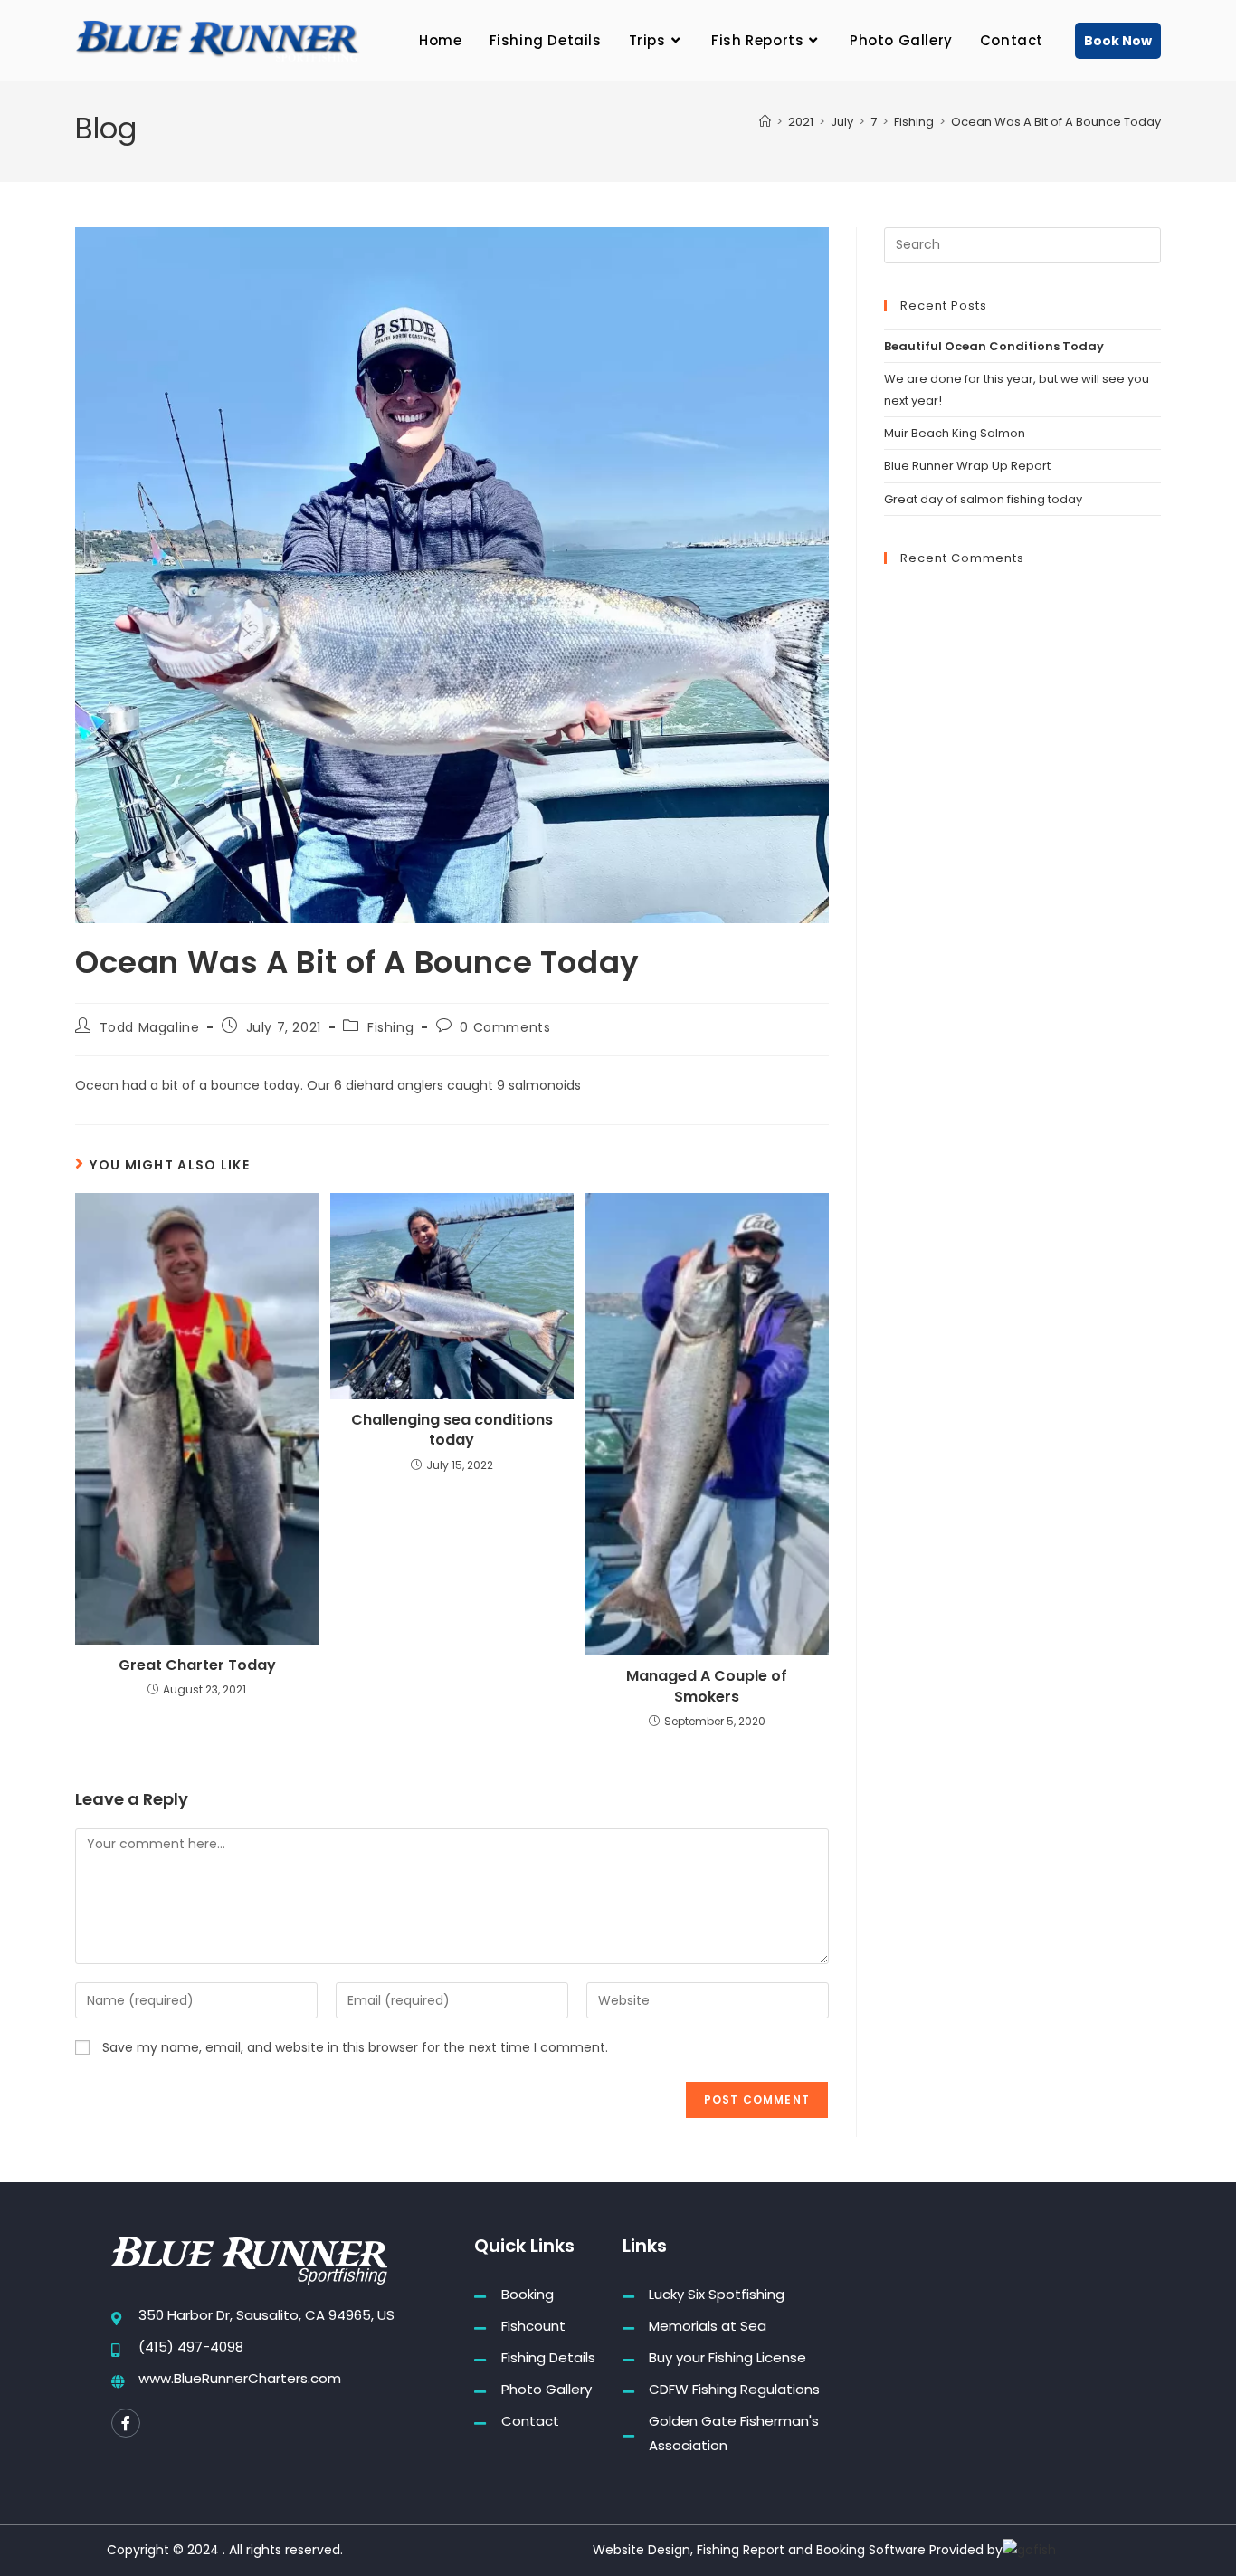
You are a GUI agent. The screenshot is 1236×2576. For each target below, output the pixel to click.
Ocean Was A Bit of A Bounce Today (1056, 122)
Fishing (390, 1027)
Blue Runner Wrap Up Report (967, 466)
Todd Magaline (150, 1027)
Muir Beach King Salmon (955, 433)
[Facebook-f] (126, 2423)
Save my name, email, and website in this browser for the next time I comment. (355, 2047)
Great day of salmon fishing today (983, 499)
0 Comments (505, 1027)
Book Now (1118, 41)
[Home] (765, 122)
